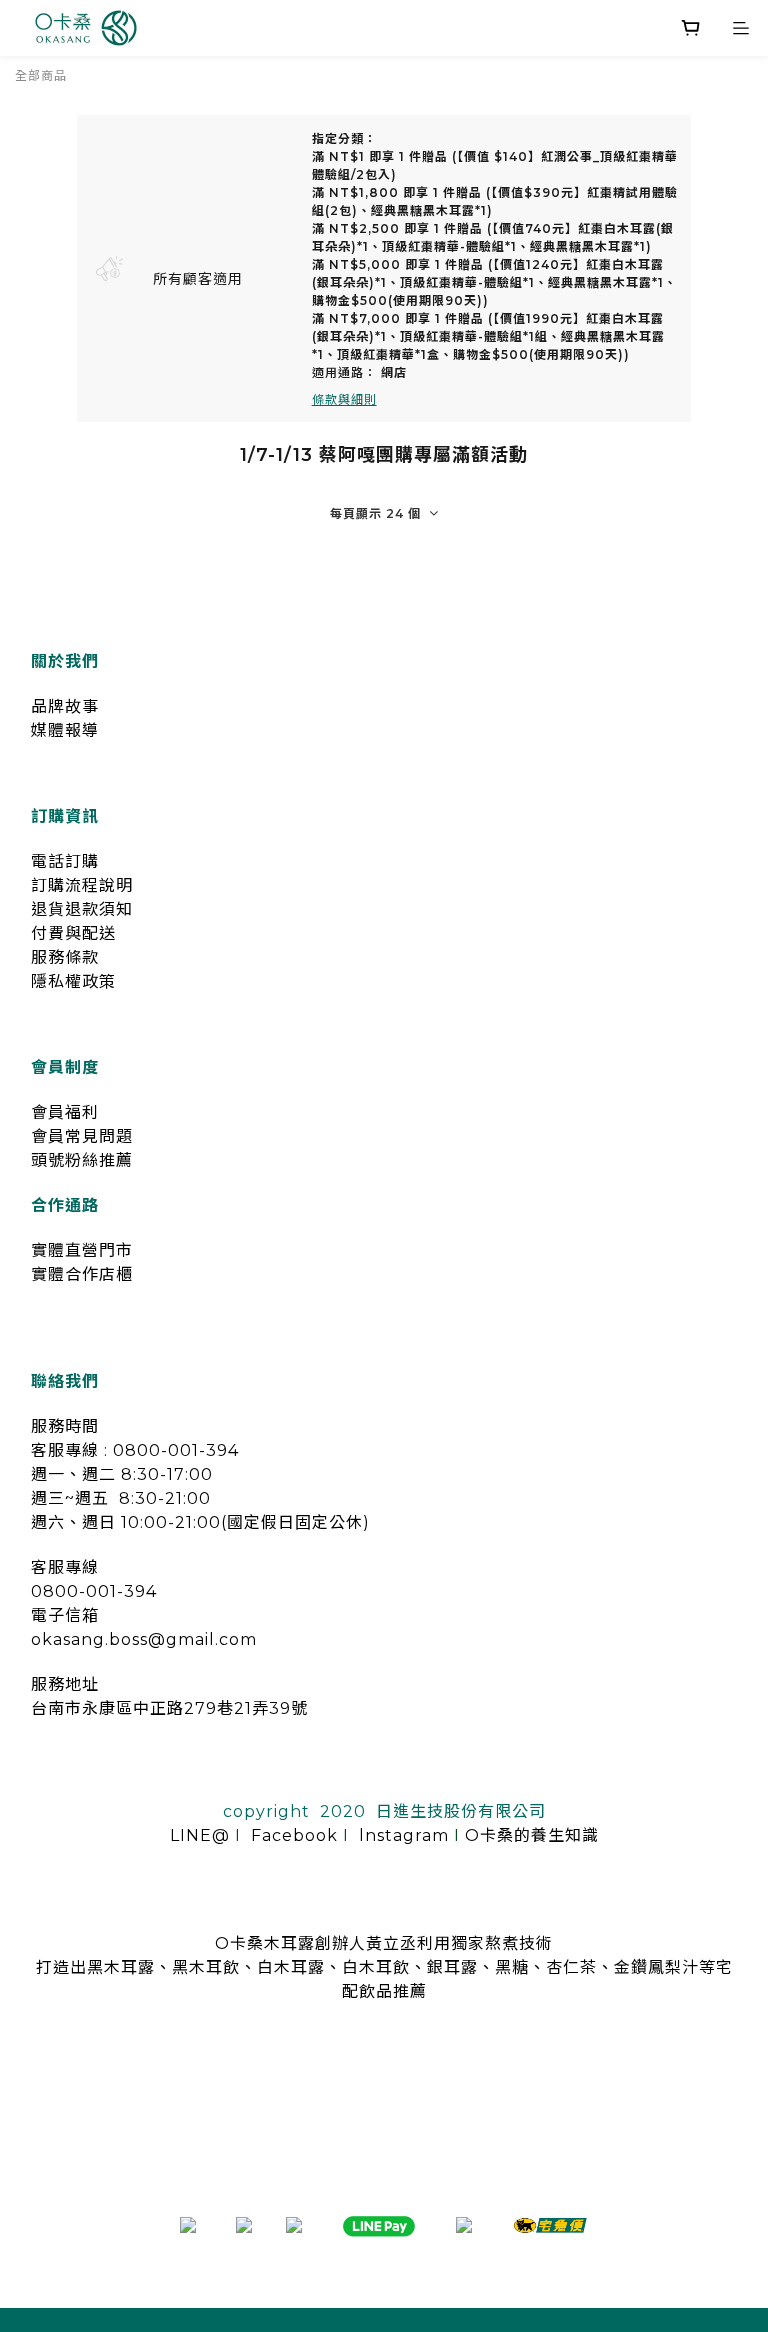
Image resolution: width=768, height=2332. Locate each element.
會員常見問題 (82, 1136)
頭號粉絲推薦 (82, 1160)
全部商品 (41, 75)
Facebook (294, 1835)
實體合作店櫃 (82, 1274)
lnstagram (404, 1835)
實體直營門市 (82, 1250)
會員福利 (65, 1112)
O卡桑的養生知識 (532, 1835)
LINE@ (200, 1835)
